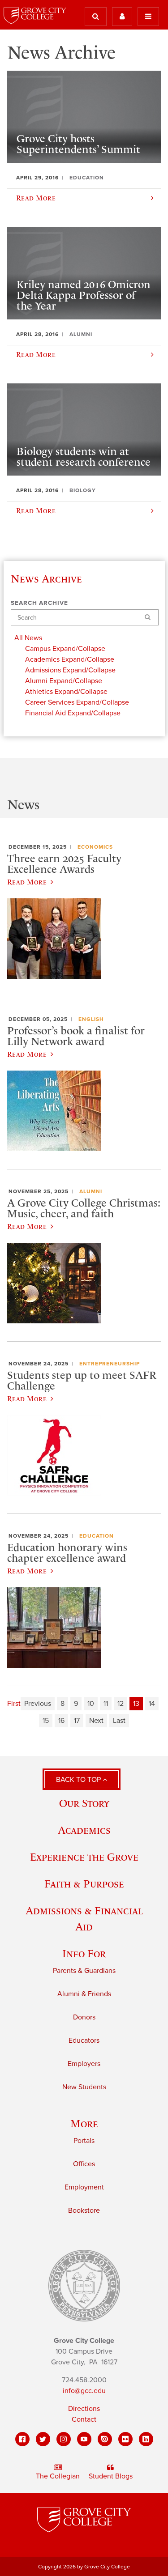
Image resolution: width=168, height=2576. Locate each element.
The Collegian (58, 2476)
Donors (84, 2017)
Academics (84, 1830)
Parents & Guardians (84, 1971)
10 (91, 1704)
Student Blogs (111, 2476)
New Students (84, 2087)
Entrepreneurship (110, 1364)
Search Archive (39, 603)
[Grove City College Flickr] (125, 2439)
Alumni (91, 1191)
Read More (27, 882)
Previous (38, 1704)
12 (121, 1704)
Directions (84, 2409)
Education (97, 1536)
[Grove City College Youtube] (84, 2439)
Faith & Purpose (84, 1884)
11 (106, 1704)
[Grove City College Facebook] (22, 2439)
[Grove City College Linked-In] (146, 2439)
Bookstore (84, 2210)
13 (136, 1704)
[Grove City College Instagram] (64, 2439)
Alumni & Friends (84, 1994)
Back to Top (79, 1780)
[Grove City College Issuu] (105, 2439)
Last (119, 1721)
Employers (84, 2064)
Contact (84, 2419)
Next (96, 1721)
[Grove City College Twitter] (43, 2439)
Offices (84, 2164)
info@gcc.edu (84, 2391)
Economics (95, 847)
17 (77, 1721)
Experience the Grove (84, 1857)
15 (46, 1721)
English (91, 1019)
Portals (84, 2141)
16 (61, 1721)
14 (152, 1704)
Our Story (84, 1803)
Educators (84, 2040)
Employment (84, 2187)
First (14, 1704)
